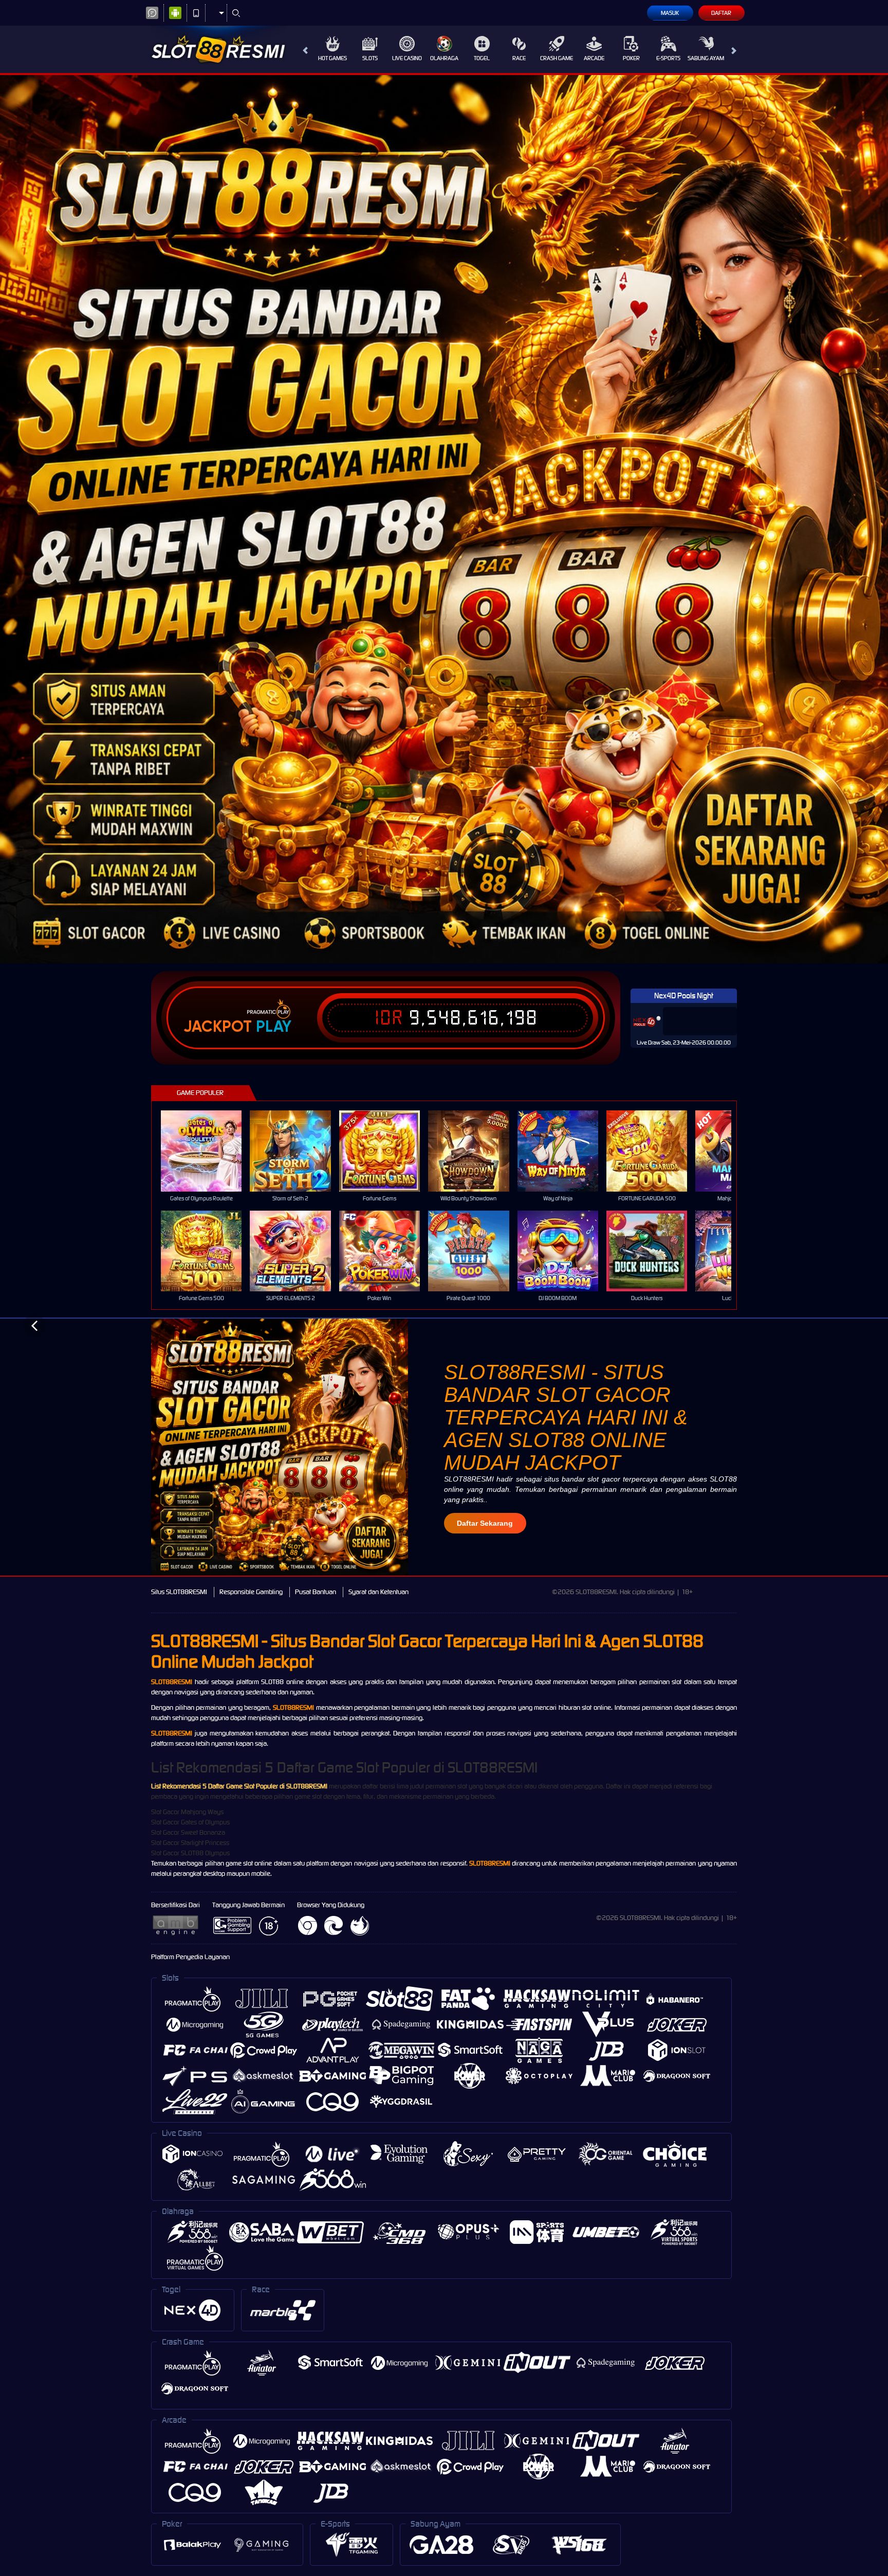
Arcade (594, 58)
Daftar (721, 13)
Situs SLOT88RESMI (179, 1592)
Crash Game (557, 58)
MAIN (208, 1151)
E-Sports (668, 58)
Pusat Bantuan (316, 1592)
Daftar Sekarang (485, 1523)
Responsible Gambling (251, 1592)
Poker (631, 58)
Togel (482, 58)
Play (274, 1027)
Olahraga (444, 58)
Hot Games (332, 58)
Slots (370, 58)
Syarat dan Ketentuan (378, 1592)
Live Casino (407, 58)
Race (519, 58)
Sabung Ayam (706, 58)
